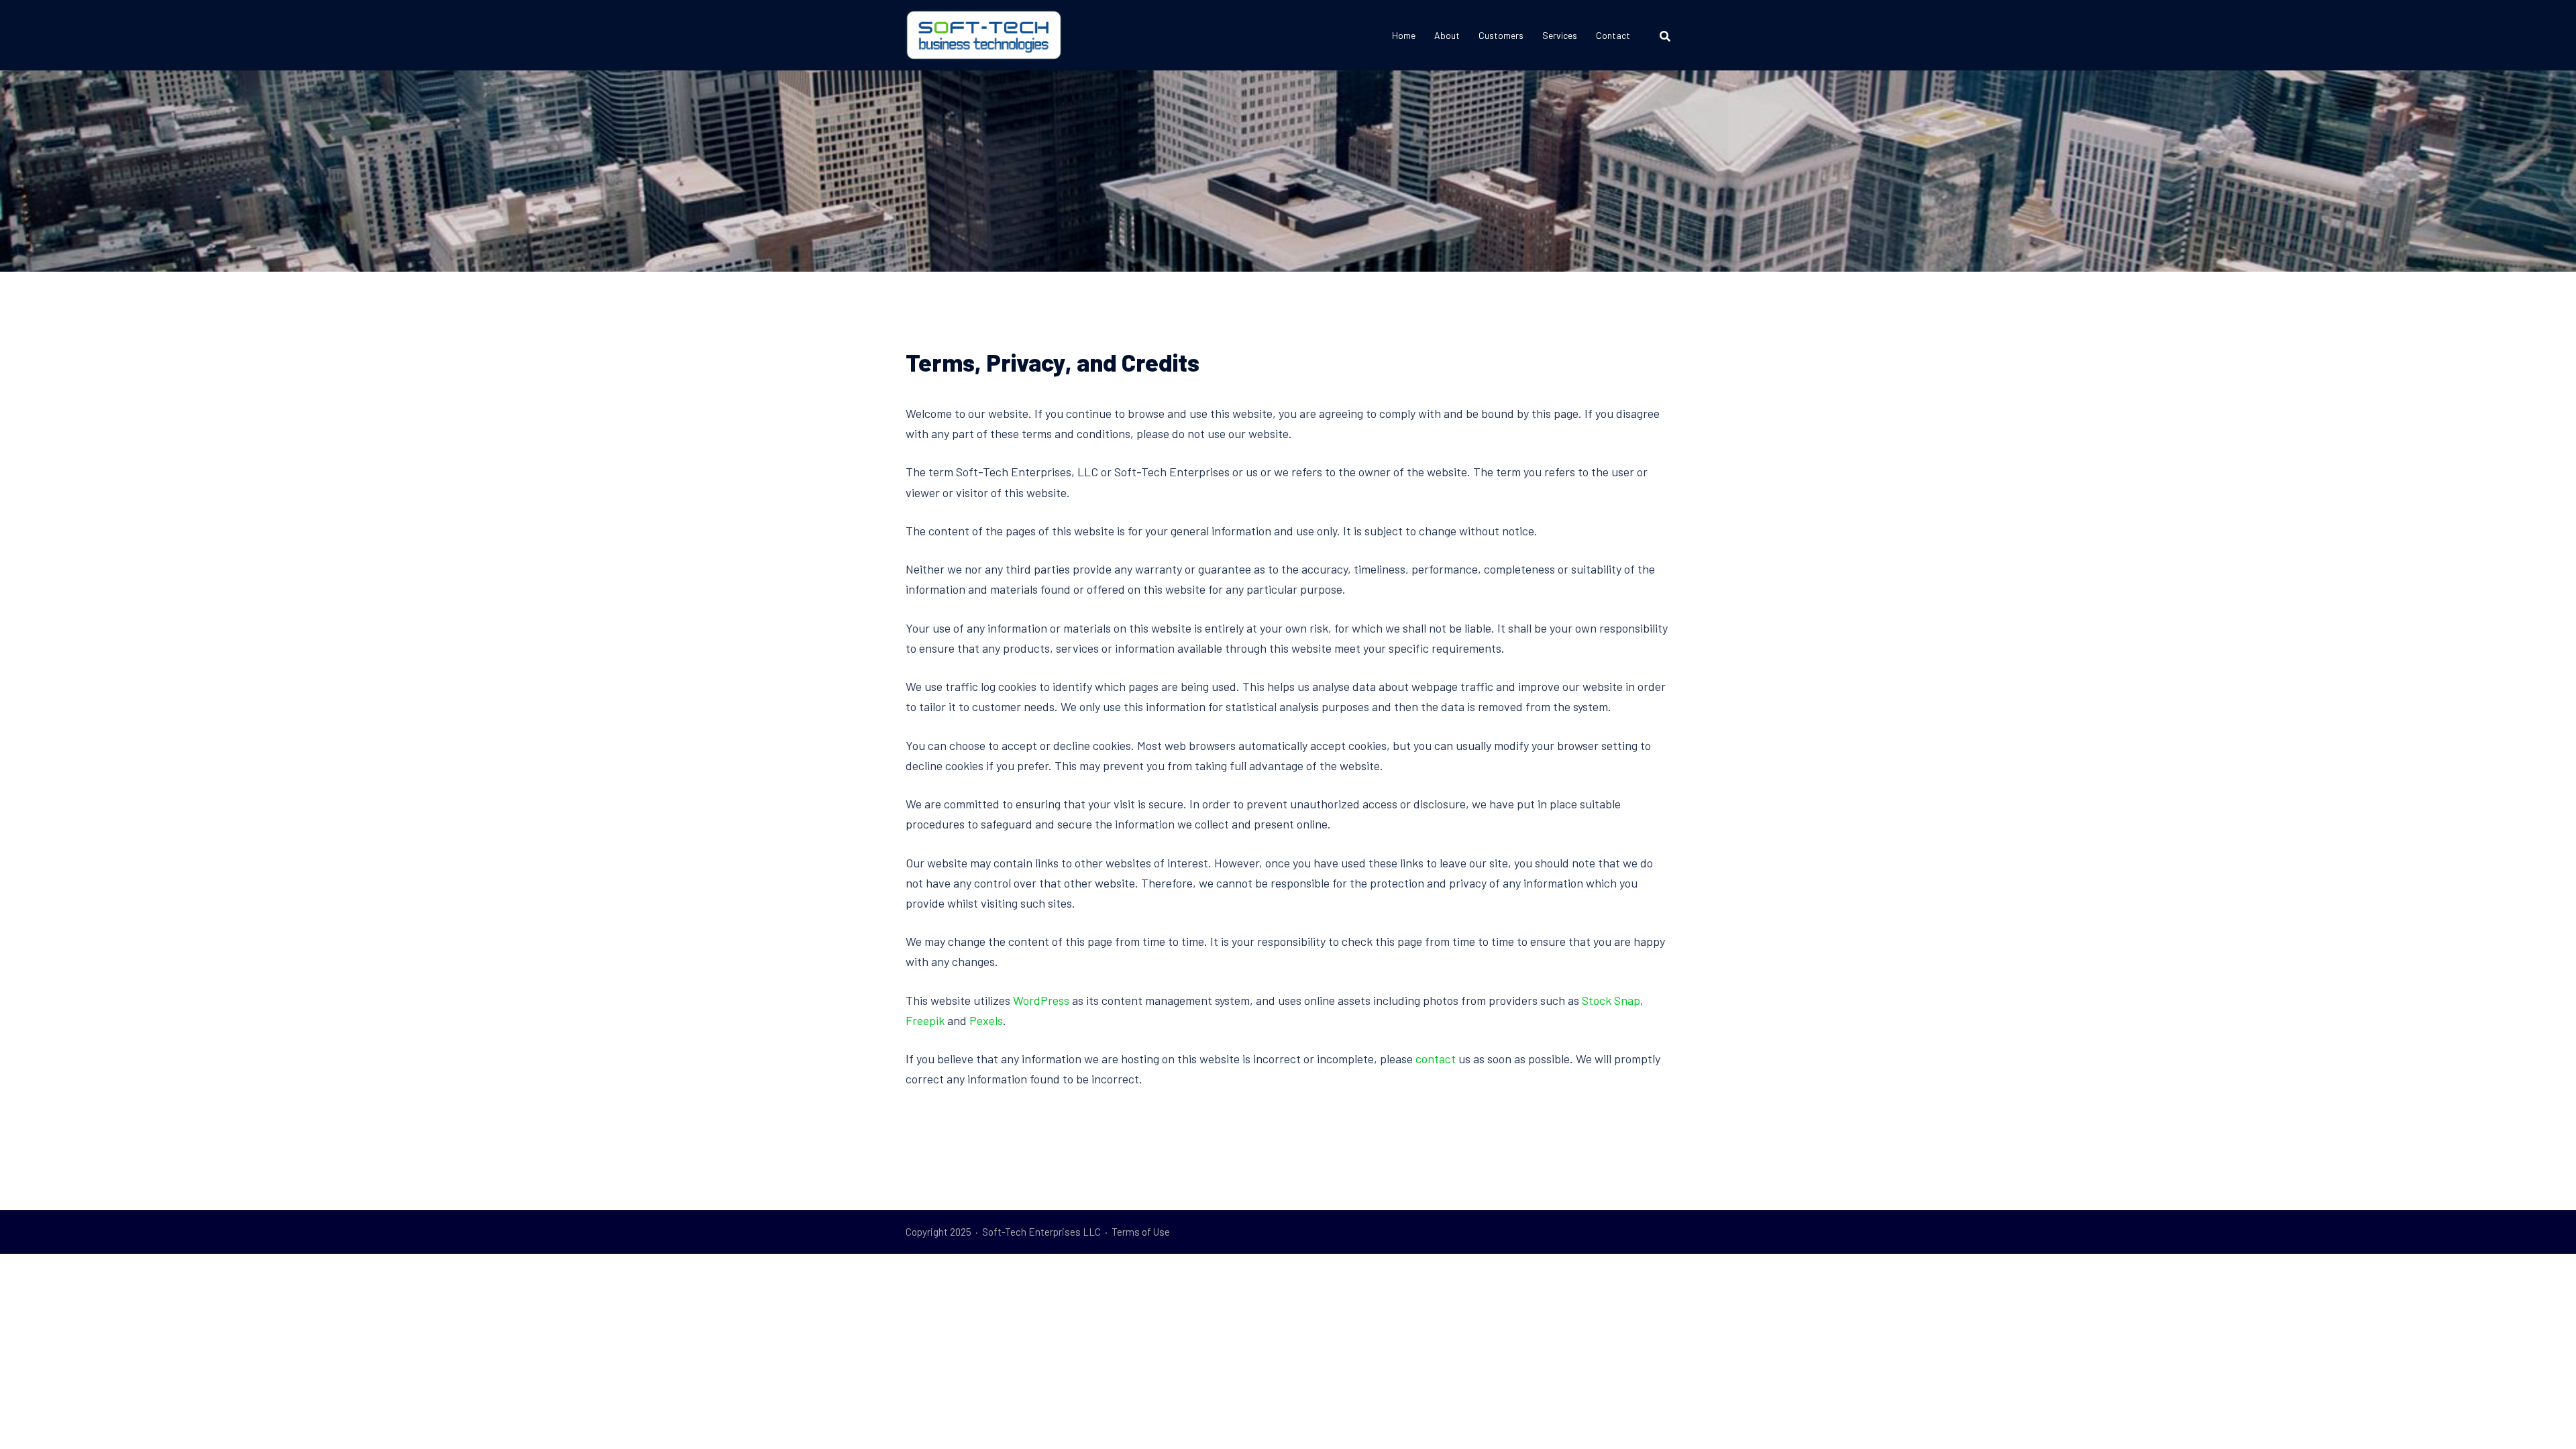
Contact (1613, 35)
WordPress (1041, 1000)
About (1447, 35)
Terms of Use (1141, 1232)
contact (1436, 1059)
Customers (1501, 35)
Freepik (926, 1020)
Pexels (986, 1020)
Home (1404, 35)
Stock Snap (1611, 1000)
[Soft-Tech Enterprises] (984, 34)
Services (1560, 35)
